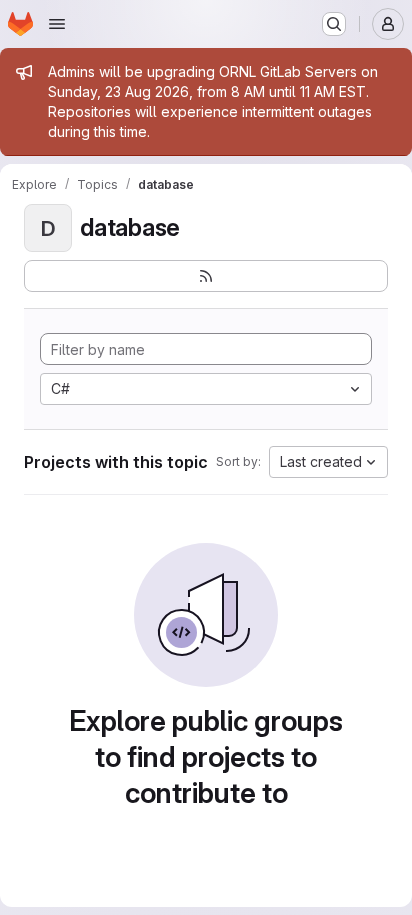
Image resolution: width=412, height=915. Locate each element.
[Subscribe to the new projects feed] (206, 276)
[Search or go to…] (334, 24)
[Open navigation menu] (57, 24)
